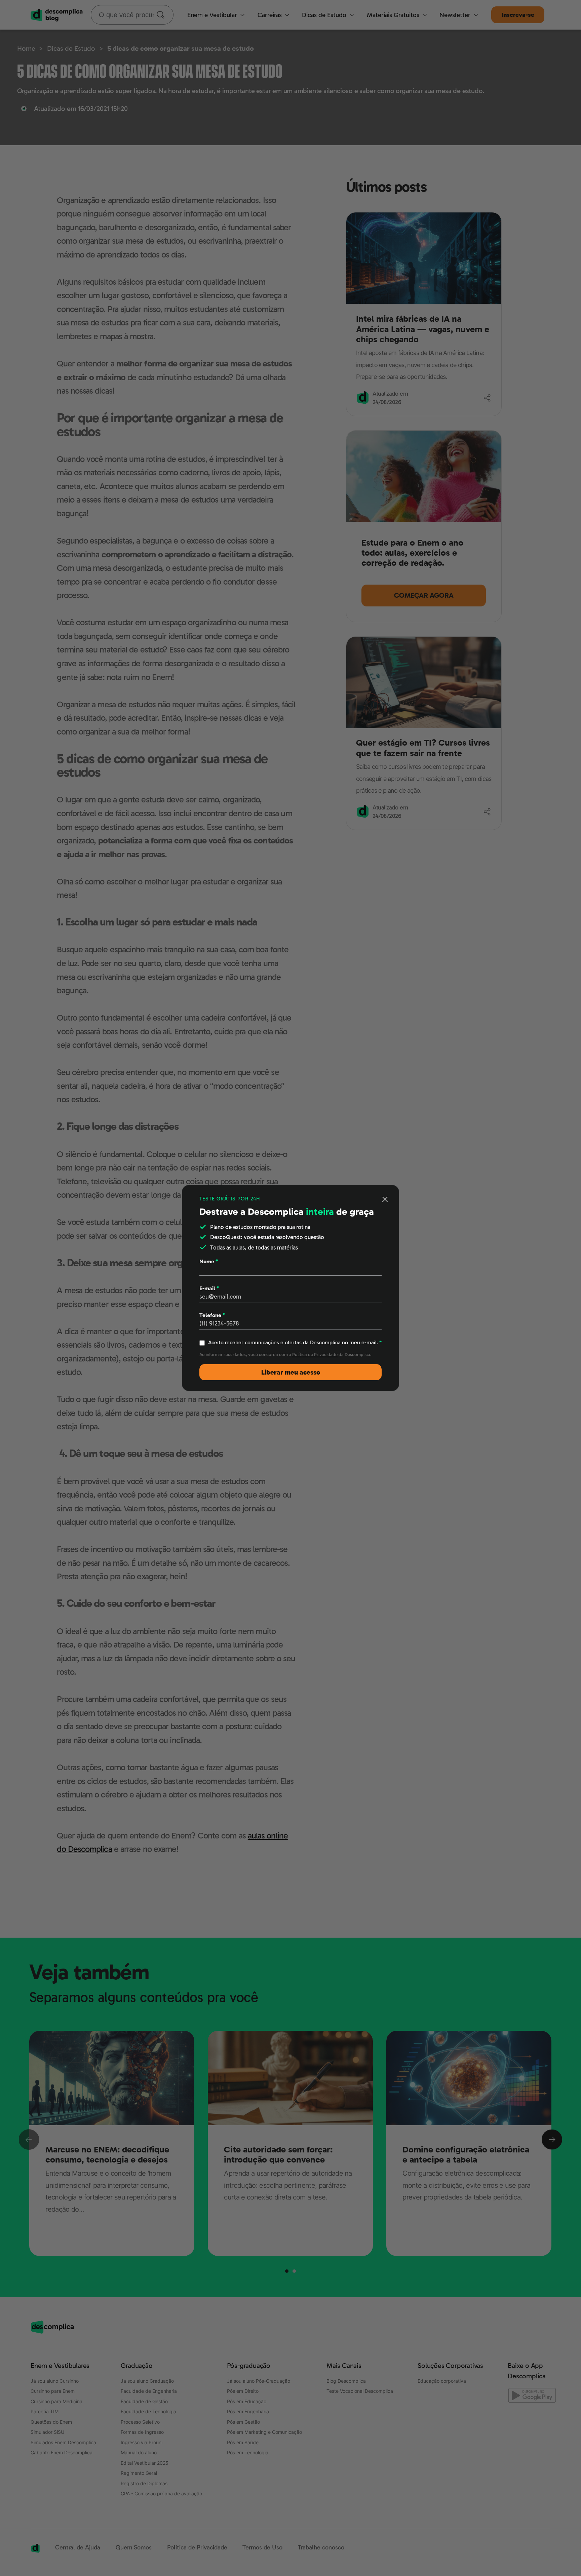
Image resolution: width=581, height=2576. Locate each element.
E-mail (209, 1288)
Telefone (212, 1315)
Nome (209, 1261)
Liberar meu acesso (291, 1372)
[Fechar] (385, 1199)
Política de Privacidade (315, 1355)
